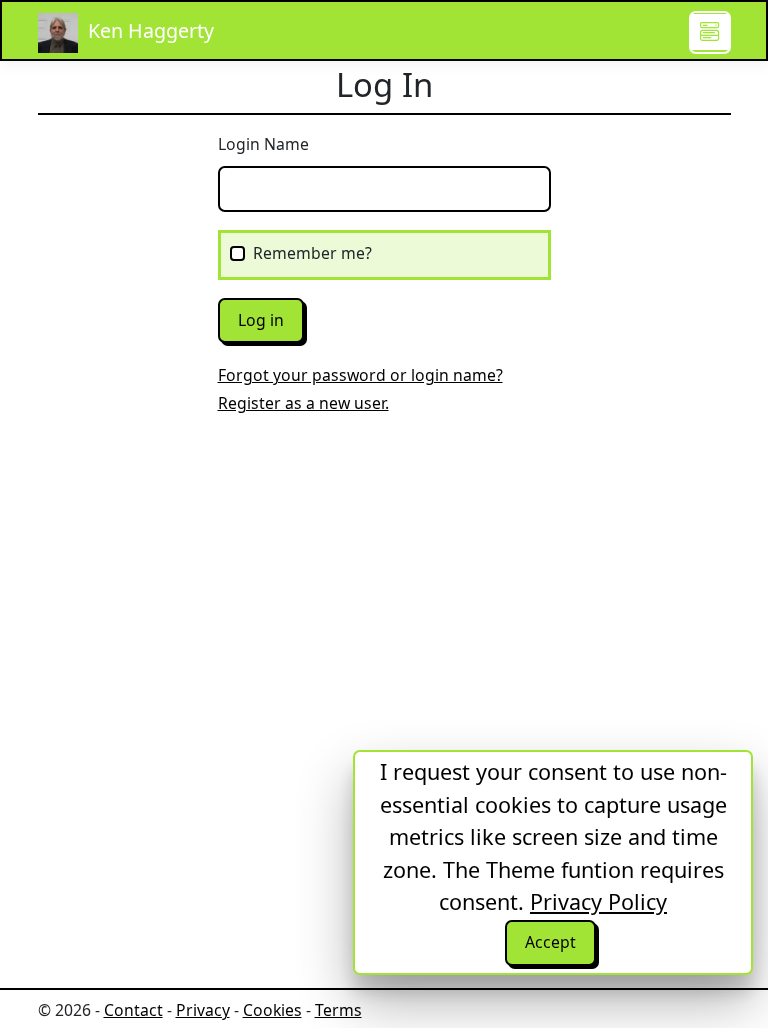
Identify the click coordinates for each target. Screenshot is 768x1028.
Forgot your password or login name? (360, 375)
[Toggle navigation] (710, 32)
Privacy (203, 1010)
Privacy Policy (598, 901)
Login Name (263, 144)
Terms (338, 1010)
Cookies (272, 1010)
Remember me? (312, 253)
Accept (550, 942)
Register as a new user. (303, 403)
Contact (133, 1010)
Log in (261, 320)
